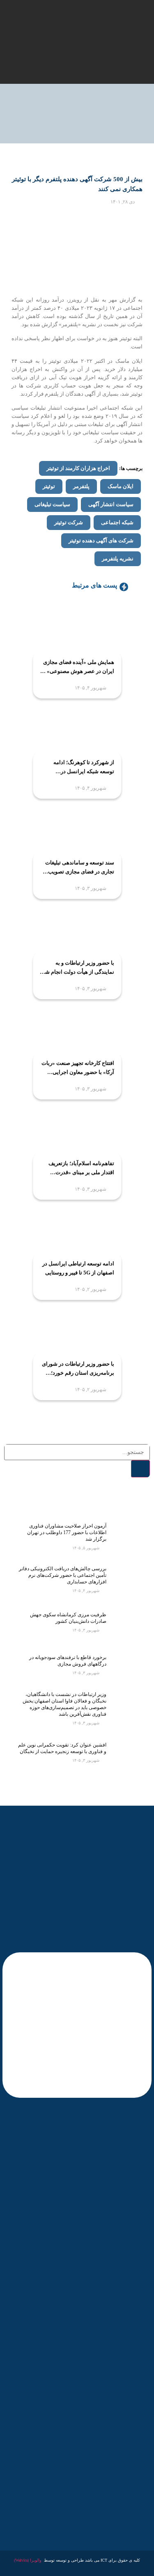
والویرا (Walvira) (28, 2560)
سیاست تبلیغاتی (52, 504)
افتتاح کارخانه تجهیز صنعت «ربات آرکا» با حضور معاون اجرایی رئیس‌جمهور (78, 1068)
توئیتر (49, 486)
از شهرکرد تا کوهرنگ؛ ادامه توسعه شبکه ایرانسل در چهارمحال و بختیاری (84, 768)
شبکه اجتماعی (117, 522)
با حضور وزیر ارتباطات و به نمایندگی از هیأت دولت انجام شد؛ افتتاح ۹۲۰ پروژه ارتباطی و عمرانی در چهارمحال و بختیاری (77, 968)
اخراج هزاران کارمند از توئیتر (78, 468)
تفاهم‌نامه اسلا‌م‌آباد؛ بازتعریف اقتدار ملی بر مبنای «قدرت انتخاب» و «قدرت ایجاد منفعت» (79, 1169)
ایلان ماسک (121, 486)
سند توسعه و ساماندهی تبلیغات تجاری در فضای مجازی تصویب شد (80, 868)
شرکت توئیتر (69, 522)
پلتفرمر (81, 486)
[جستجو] (140, 1469)
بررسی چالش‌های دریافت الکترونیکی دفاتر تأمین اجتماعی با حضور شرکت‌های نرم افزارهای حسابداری (63, 1575)
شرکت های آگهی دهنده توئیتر (101, 540)
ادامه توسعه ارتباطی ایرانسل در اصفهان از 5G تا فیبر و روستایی (78, 1268)
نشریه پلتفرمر (118, 559)
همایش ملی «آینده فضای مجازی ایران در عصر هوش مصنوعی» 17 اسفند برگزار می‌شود (77, 667)
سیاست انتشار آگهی (111, 504)
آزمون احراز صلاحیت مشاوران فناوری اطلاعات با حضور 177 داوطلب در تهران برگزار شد (67, 1532)
